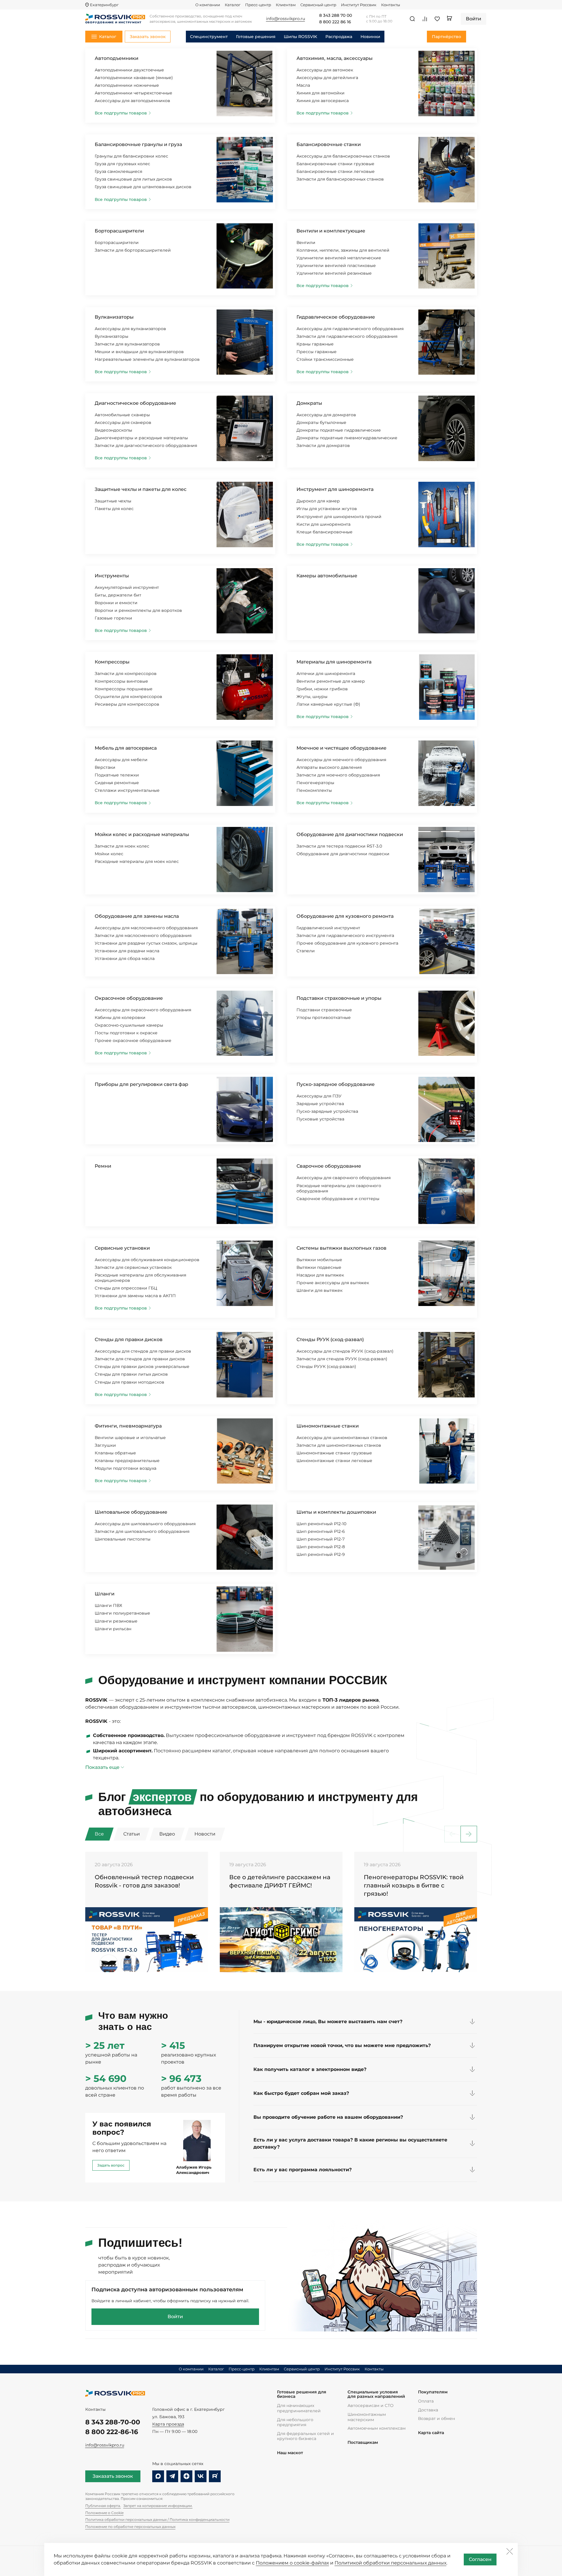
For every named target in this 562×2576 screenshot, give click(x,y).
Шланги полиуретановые (122, 1613)
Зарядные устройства (320, 1104)
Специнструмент (209, 37)
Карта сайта (431, 2433)
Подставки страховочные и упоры (339, 998)
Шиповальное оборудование (131, 1512)
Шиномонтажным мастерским (367, 2417)
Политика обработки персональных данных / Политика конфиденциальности (157, 2520)
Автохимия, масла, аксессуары (335, 58)
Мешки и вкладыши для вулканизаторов (139, 352)
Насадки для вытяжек (320, 1275)
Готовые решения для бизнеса (302, 2394)
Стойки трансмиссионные (325, 359)
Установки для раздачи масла (127, 951)
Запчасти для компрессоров (126, 674)
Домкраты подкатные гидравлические (339, 430)
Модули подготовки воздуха (126, 1468)
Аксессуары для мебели (121, 760)
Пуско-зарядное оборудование (336, 1084)
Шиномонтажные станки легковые (334, 1461)
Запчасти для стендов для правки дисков (140, 1359)
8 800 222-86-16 (112, 2432)
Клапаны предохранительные (127, 1461)
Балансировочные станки (329, 144)
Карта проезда (168, 2424)
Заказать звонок (113, 2476)
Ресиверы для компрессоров (127, 704)
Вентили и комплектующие (331, 231)
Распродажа (339, 37)
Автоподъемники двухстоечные (129, 70)
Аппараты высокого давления (329, 767)
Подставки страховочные (324, 1010)
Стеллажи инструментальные (127, 790)
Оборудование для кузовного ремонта (345, 916)
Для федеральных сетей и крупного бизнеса (305, 2436)
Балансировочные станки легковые (336, 171)
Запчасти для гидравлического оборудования (347, 336)
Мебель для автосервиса (126, 748)
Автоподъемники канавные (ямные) (134, 78)
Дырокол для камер (318, 501)
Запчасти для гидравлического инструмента (345, 935)
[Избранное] (437, 19)
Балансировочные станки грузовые (335, 164)
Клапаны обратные (115, 1453)
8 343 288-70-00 (113, 2422)
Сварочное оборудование (329, 1166)
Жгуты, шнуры (312, 697)
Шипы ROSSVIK (300, 37)
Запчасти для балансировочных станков (340, 179)
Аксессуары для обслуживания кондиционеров (147, 1260)
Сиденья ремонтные (117, 783)
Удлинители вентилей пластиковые (336, 266)
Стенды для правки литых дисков (131, 1374)
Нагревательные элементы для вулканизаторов (147, 359)
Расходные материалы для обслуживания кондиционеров (140, 1278)
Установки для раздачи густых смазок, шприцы (146, 943)
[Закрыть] (509, 2551)
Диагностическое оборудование (135, 403)
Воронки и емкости (116, 603)
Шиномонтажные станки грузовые (334, 1453)
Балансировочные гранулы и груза (138, 144)
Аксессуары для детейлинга (327, 78)
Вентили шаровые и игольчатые (130, 1438)
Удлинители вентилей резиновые (334, 273)
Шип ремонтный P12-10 (321, 1524)
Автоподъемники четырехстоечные (133, 93)
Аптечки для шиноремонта (326, 674)
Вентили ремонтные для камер (331, 681)
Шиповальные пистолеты (123, 1539)
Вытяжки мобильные (319, 1260)
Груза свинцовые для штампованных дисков (143, 187)
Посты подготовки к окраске (126, 1033)
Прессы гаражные (317, 352)
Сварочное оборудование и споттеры (338, 1199)
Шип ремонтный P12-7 (321, 1539)
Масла (303, 85)
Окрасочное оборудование (129, 998)
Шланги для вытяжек (319, 1290)
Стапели (306, 951)
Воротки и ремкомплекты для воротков (138, 610)
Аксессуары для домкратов (326, 415)
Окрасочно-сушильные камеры (129, 1025)
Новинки (370, 37)
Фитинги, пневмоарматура (128, 1426)
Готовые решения (256, 37)
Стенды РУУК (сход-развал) (330, 1339)
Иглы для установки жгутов (327, 509)
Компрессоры (112, 662)
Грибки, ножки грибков (322, 689)
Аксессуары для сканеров (123, 422)
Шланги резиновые (116, 1621)
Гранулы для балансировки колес (131, 156)
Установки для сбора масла (125, 958)
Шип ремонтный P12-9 (321, 1554)
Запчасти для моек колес (122, 846)
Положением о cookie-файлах (292, 2563)
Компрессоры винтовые (121, 681)
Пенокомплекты (314, 790)
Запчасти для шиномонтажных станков (339, 1445)
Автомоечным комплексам (377, 2428)
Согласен (480, 2559)
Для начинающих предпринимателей (299, 2408)
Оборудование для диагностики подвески (350, 834)
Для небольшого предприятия (295, 2422)
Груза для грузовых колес (122, 164)
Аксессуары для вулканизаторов (130, 329)
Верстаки (105, 767)
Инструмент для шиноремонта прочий (339, 517)
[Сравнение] (425, 19)
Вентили (306, 242)
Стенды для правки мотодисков (130, 1382)
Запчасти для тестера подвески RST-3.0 (339, 846)
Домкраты (309, 403)
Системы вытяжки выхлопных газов (341, 1248)
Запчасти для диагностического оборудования (146, 445)
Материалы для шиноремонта (334, 662)
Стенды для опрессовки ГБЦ (126, 1288)
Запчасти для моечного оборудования (338, 775)
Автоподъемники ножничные (127, 85)
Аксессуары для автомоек (325, 70)
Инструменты (112, 576)
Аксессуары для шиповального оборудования (145, 1524)
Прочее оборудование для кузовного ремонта (347, 943)
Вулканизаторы (114, 317)
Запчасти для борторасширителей (133, 250)
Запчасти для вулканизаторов (127, 344)
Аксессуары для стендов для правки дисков (143, 1351)
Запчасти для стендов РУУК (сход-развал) (342, 1359)
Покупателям (433, 2392)
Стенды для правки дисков (129, 1339)
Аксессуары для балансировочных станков (343, 156)
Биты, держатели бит (118, 595)
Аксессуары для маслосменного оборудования (146, 928)
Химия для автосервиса (323, 101)
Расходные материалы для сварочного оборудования (339, 1188)
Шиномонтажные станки (328, 1426)
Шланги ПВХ (108, 1605)
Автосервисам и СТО (371, 2405)
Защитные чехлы (113, 501)
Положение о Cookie (104, 2513)
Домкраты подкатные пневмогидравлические (347, 438)
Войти (175, 2317)
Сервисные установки (122, 1248)
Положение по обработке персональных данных (130, 2527)
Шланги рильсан (113, 1629)
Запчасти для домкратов (323, 445)
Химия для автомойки (321, 93)
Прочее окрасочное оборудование (133, 1040)
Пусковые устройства (320, 1119)
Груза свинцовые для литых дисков (133, 179)
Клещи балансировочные (325, 532)
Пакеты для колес (114, 509)
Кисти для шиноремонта (323, 524)
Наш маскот (290, 2453)
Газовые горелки (113, 618)
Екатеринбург (104, 5)
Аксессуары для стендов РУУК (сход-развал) (345, 1351)
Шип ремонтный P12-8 (321, 1547)
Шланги (105, 1594)
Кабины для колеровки (120, 1017)
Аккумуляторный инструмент (127, 587)
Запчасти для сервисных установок (133, 1267)
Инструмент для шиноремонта (335, 489)
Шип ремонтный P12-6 (321, 1531)
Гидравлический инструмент (328, 928)
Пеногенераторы (315, 783)
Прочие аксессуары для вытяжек (333, 1283)
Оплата (426, 2401)
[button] (469, 1834)
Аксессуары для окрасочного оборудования (143, 1010)
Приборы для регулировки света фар (141, 1084)
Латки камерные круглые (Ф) (328, 704)
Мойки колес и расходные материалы (142, 834)
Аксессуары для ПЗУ (319, 1096)
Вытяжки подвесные (319, 1267)
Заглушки (105, 1445)
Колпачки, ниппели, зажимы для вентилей (343, 250)
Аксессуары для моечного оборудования (341, 760)
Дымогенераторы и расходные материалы (141, 438)
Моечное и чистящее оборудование (341, 748)
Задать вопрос (111, 2165)
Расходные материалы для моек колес (137, 861)
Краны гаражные (315, 344)
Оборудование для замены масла (137, 916)
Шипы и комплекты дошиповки (336, 1512)
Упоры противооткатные (324, 1017)
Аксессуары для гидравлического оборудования (350, 329)
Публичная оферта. (103, 2506)
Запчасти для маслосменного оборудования (143, 935)
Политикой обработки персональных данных (390, 2563)
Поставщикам (363, 2443)
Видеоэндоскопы (113, 430)
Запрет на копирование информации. (158, 2506)
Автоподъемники (117, 58)
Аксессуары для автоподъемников (132, 101)
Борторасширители (119, 231)
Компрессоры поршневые (124, 689)
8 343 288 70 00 (336, 16)
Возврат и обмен (436, 2418)
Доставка (428, 2410)
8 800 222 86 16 (335, 22)
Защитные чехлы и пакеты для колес (141, 489)
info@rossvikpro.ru (105, 2445)
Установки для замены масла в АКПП (135, 1296)
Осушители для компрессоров (128, 697)
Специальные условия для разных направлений (376, 2394)
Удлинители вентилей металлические (339, 258)
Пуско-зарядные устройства (327, 1111)
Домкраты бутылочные (321, 422)
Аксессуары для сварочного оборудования (344, 1178)
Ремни (103, 1166)
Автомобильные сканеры (122, 415)
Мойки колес (109, 854)
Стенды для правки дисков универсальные (142, 1366)
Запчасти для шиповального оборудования (142, 1531)
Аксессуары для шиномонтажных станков (342, 1438)
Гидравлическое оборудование (336, 317)
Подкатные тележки (117, 775)
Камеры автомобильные (327, 576)
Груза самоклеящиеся (118, 171)
